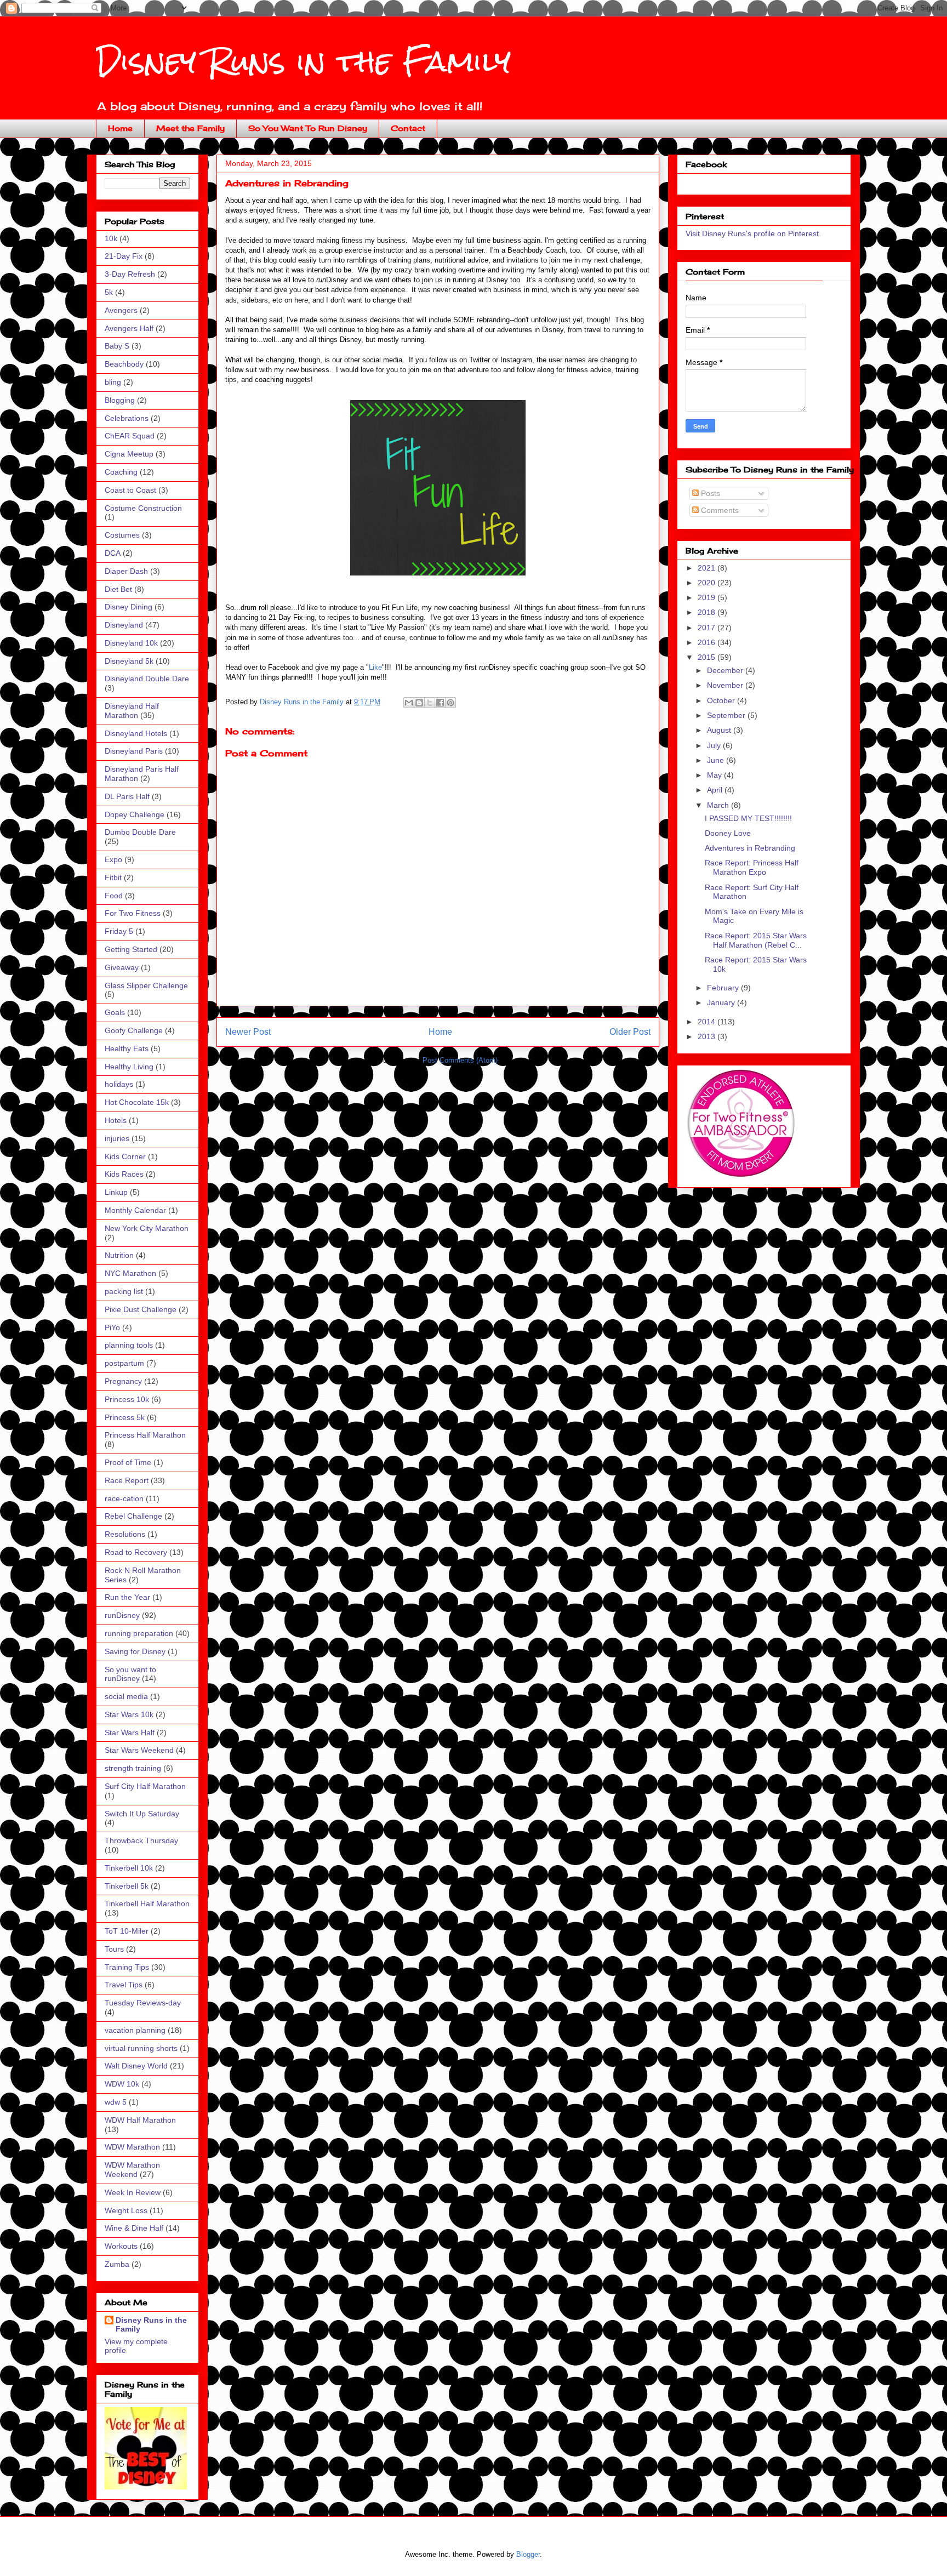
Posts (709, 493)
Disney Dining (129, 607)
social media (126, 1696)
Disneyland (124, 625)
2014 (708, 1022)
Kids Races (124, 1174)
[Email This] (409, 703)
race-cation (124, 1498)
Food (114, 896)
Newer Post (248, 1032)
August (720, 730)
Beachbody (124, 364)
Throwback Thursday (141, 1840)
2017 (708, 628)
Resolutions (125, 1534)
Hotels (116, 1120)
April (716, 790)
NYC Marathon (130, 1273)
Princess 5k (125, 1417)
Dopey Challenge (135, 814)
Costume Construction (143, 508)
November (726, 685)
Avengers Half (129, 328)
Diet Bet (118, 589)
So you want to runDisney (130, 1674)
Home (120, 128)
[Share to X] (430, 703)
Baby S (117, 346)
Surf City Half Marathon (145, 1786)
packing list (124, 1291)
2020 (708, 583)
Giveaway (122, 967)
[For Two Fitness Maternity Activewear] (740, 1175)
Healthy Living (129, 1067)
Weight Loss (126, 2210)
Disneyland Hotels (136, 733)
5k (109, 292)
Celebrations (127, 418)
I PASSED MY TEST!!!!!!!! (748, 818)
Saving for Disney (135, 1651)
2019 (708, 597)
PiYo (112, 1327)
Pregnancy (123, 1381)
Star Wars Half (130, 1732)
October (722, 700)
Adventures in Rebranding (750, 848)
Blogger (528, 2554)
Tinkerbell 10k (129, 1868)
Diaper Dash (126, 571)
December (726, 670)
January (722, 1002)
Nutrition (119, 1255)
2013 (708, 1036)
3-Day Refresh (130, 274)
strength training (133, 1768)
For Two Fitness (133, 913)
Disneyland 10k (131, 643)
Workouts (121, 2246)
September (727, 715)
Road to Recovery (136, 1552)
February (724, 988)
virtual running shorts (141, 2048)
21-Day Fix (124, 256)
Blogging (120, 400)
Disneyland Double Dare (147, 679)
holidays (119, 1084)
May (715, 775)
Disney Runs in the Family (303, 61)
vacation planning (135, 2030)
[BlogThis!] (419, 703)
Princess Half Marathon (145, 1435)
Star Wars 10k (129, 1714)
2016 (708, 642)
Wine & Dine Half (134, 2228)
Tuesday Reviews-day (143, 2003)
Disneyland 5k (129, 661)
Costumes (122, 535)
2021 (708, 568)
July (715, 745)
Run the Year (127, 1597)
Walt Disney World (136, 2066)
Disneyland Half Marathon (132, 711)
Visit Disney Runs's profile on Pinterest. (753, 233)
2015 (708, 657)
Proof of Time (128, 1462)
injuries (117, 1138)
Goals (115, 1012)
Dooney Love (728, 833)
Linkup (116, 1192)
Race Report (127, 1480)
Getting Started (131, 949)
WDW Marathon (132, 2147)
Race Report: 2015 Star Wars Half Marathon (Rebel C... (756, 940)
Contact (408, 128)
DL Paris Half (127, 796)
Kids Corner (125, 1156)
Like (375, 667)
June (717, 760)
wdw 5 (116, 2102)
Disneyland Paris (134, 751)
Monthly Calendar (135, 1210)
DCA (113, 553)
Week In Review (133, 2192)
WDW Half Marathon (140, 2120)
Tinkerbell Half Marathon (147, 1903)
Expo (113, 859)
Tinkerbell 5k (127, 1886)
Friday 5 (119, 931)
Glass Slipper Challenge (146, 985)
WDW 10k (122, 2084)
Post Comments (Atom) (460, 1060)
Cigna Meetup (129, 454)
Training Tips (127, 1967)
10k (111, 238)
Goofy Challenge (134, 1030)
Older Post (630, 1032)
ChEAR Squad (130, 436)
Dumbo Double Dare (140, 832)
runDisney (122, 1615)
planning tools (129, 1345)
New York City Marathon (147, 1228)
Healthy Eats (127, 1048)
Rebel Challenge (133, 1516)
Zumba (117, 2264)
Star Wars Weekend (139, 1750)
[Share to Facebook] (440, 703)
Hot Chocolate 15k (137, 1102)
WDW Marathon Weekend (132, 2170)
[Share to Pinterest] (450, 703)
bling (113, 382)
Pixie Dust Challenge (141, 1309)
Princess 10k (127, 1399)
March (719, 805)
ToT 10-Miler (127, 1931)
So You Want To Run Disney (308, 128)
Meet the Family (190, 128)
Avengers (121, 310)
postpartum (124, 1363)
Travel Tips (124, 1985)
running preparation (139, 1633)
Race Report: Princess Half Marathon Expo (752, 867)
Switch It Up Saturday (142, 1814)
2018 (708, 612)
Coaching (121, 472)
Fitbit (113, 877)
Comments (719, 510)
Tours (114, 1949)
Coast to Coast (130, 490)
